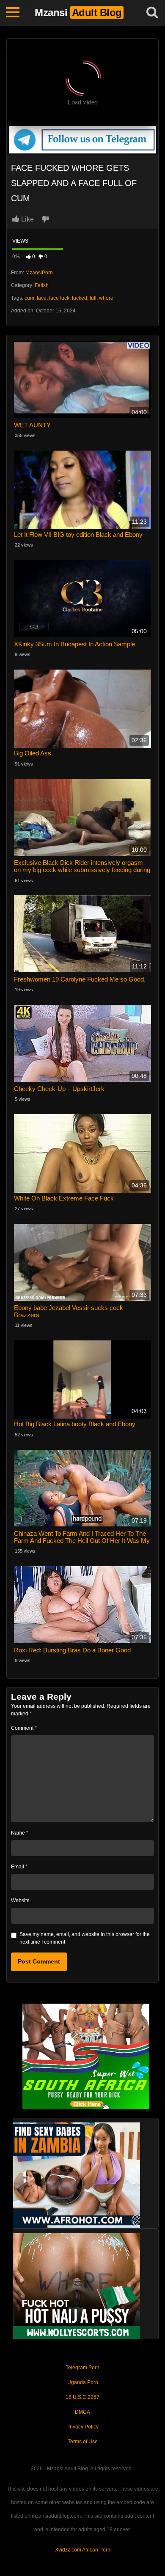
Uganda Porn (83, 2382)
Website (20, 1901)
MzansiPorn (39, 273)
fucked (80, 298)
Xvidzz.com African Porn (83, 2550)
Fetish (42, 285)
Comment (24, 1728)
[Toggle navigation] (13, 13)
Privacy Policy (82, 2427)
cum (29, 298)
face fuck (59, 298)
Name (20, 1833)
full (93, 298)
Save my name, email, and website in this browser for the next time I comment (85, 1938)
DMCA (82, 2412)
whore (106, 298)
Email (19, 1867)
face (42, 298)
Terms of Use (83, 2442)
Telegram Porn (82, 2368)
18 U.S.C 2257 (82, 2397)
